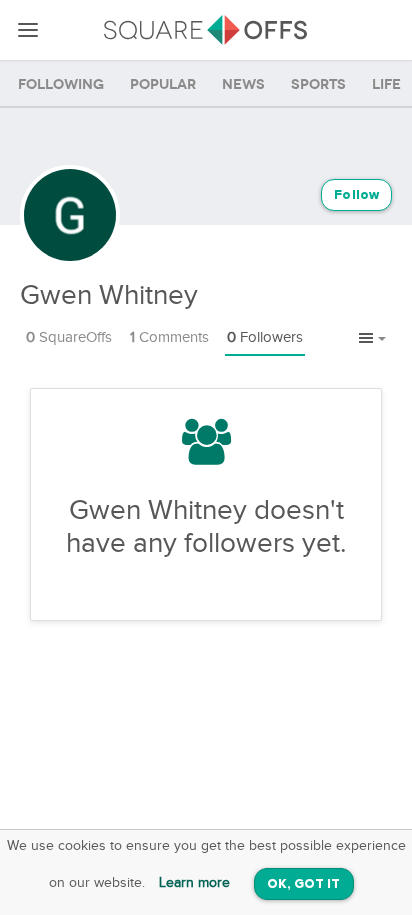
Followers (265, 337)
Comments (169, 337)
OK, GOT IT (304, 884)
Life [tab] (386, 84)
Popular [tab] (163, 84)
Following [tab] (61, 84)
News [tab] (243, 84)
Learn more (194, 883)
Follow (356, 195)
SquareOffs (69, 337)
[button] (372, 339)
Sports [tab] (318, 84)
